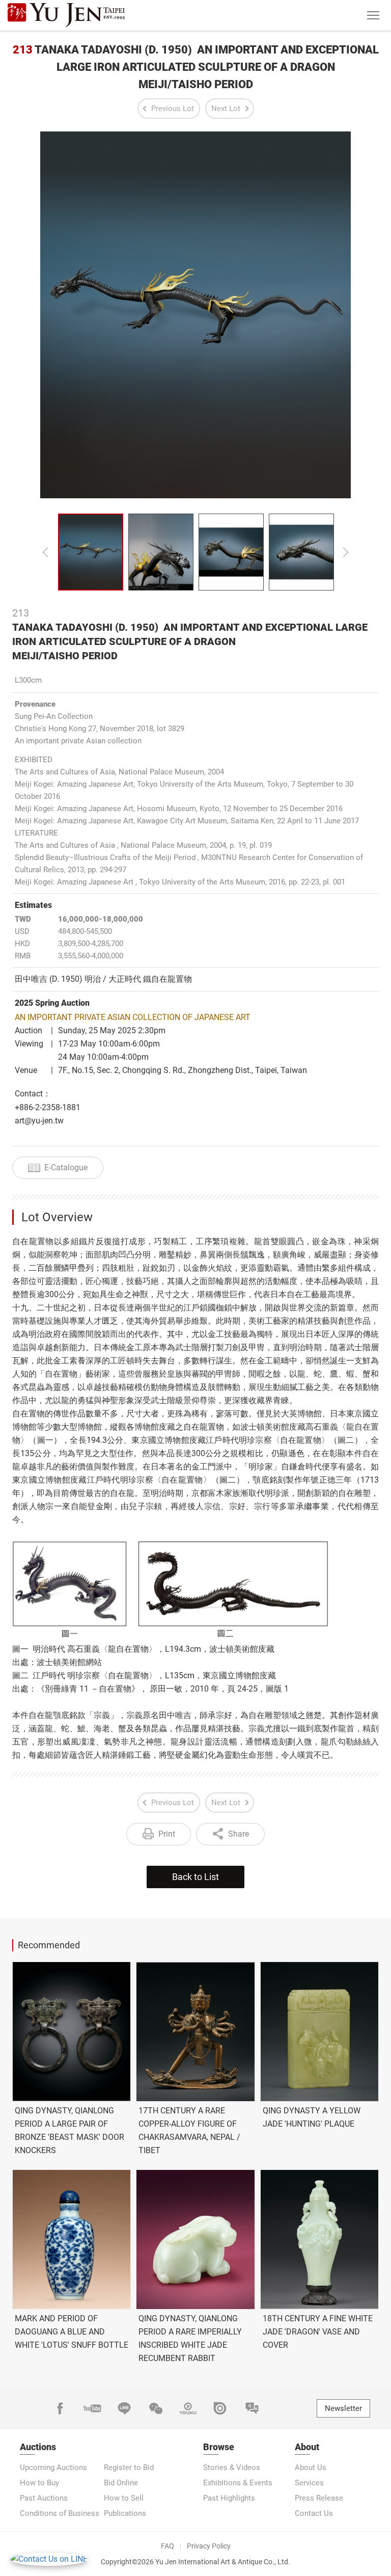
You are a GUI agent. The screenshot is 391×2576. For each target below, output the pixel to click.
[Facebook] (60, 2408)
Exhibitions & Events (238, 2483)
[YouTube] (92, 2408)
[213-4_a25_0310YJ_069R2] (231, 552)
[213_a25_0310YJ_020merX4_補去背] (91, 552)
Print (167, 1834)
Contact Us (314, 2513)
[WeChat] (156, 2408)
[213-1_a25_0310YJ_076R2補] (161, 552)
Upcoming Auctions (53, 2467)
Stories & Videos (232, 2467)
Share (239, 1834)
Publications (125, 2513)
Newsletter (343, 2408)
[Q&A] (252, 2408)
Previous (45, 552)
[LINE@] (124, 2408)
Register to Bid (129, 2467)
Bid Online (121, 2483)
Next (346, 552)
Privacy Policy (209, 2546)
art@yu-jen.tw (39, 1121)
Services (309, 2483)
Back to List (195, 1877)
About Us (311, 2467)
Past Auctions (44, 2498)
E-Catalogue (66, 1168)
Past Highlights (229, 2498)
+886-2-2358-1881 (48, 1107)
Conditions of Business (60, 2513)
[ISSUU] (220, 2408)
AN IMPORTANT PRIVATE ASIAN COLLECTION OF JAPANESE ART (133, 1017)
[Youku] (188, 2408)
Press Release (319, 2498)
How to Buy (39, 2483)
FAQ (167, 2546)
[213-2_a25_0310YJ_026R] (301, 552)
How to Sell (124, 2498)
